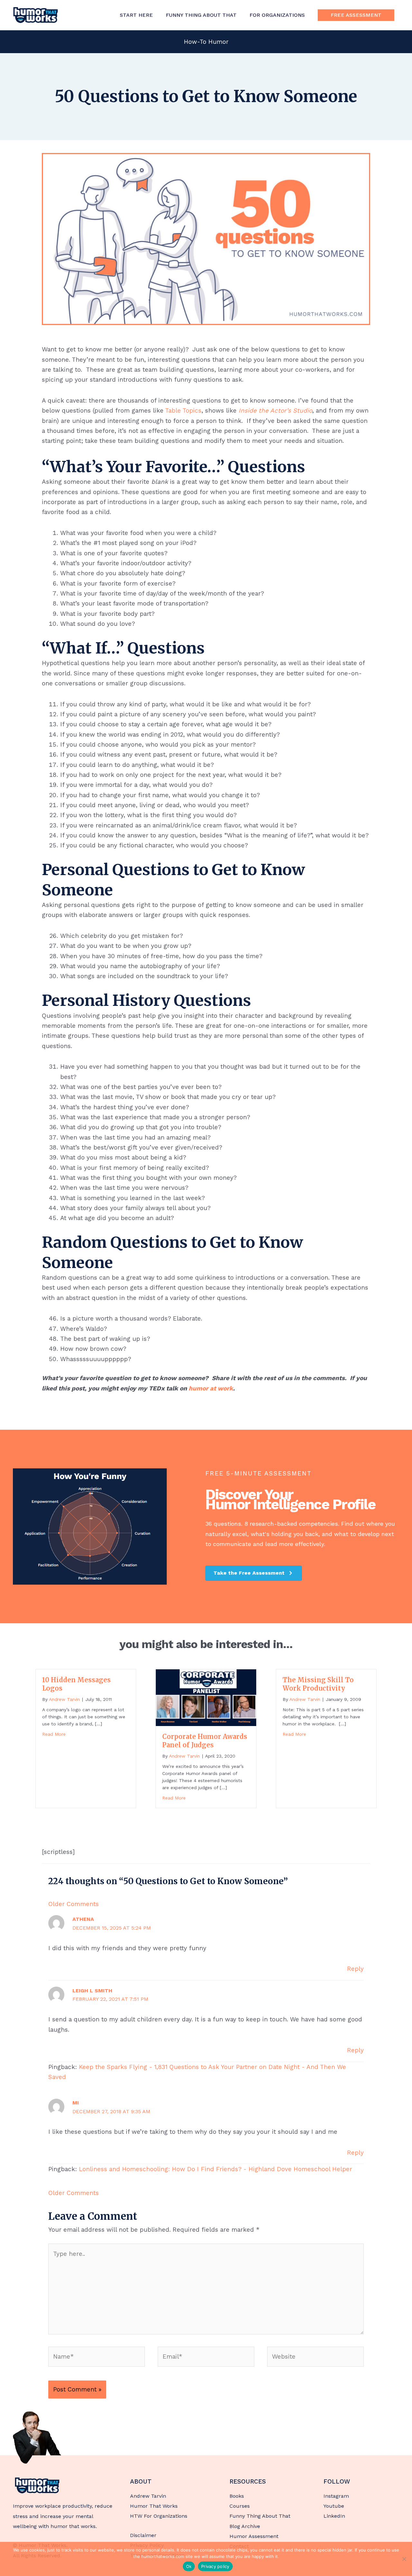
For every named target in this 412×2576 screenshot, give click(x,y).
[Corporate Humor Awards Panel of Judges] (206, 1697)
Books (237, 2496)
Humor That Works (154, 2506)
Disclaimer (143, 2535)
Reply (355, 1969)
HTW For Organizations (159, 2516)
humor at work (211, 1388)
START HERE (136, 15)
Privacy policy (215, 2566)
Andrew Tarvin (148, 2496)
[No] (404, 2559)
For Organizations (277, 15)
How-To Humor (206, 42)
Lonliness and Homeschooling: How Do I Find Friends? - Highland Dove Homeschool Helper (215, 2169)
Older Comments (74, 1904)
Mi (76, 2103)
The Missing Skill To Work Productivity (318, 1684)
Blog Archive (245, 2526)
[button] (356, 15)
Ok (189, 2566)
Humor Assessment (254, 2536)
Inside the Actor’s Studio (275, 410)
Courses (240, 2506)
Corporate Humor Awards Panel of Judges (205, 1741)
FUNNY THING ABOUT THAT (201, 15)
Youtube (334, 2506)
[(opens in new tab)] (37, 2437)
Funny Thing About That (260, 2516)
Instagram (336, 2496)
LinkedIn (334, 2516)
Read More (54, 1734)
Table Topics (183, 410)
